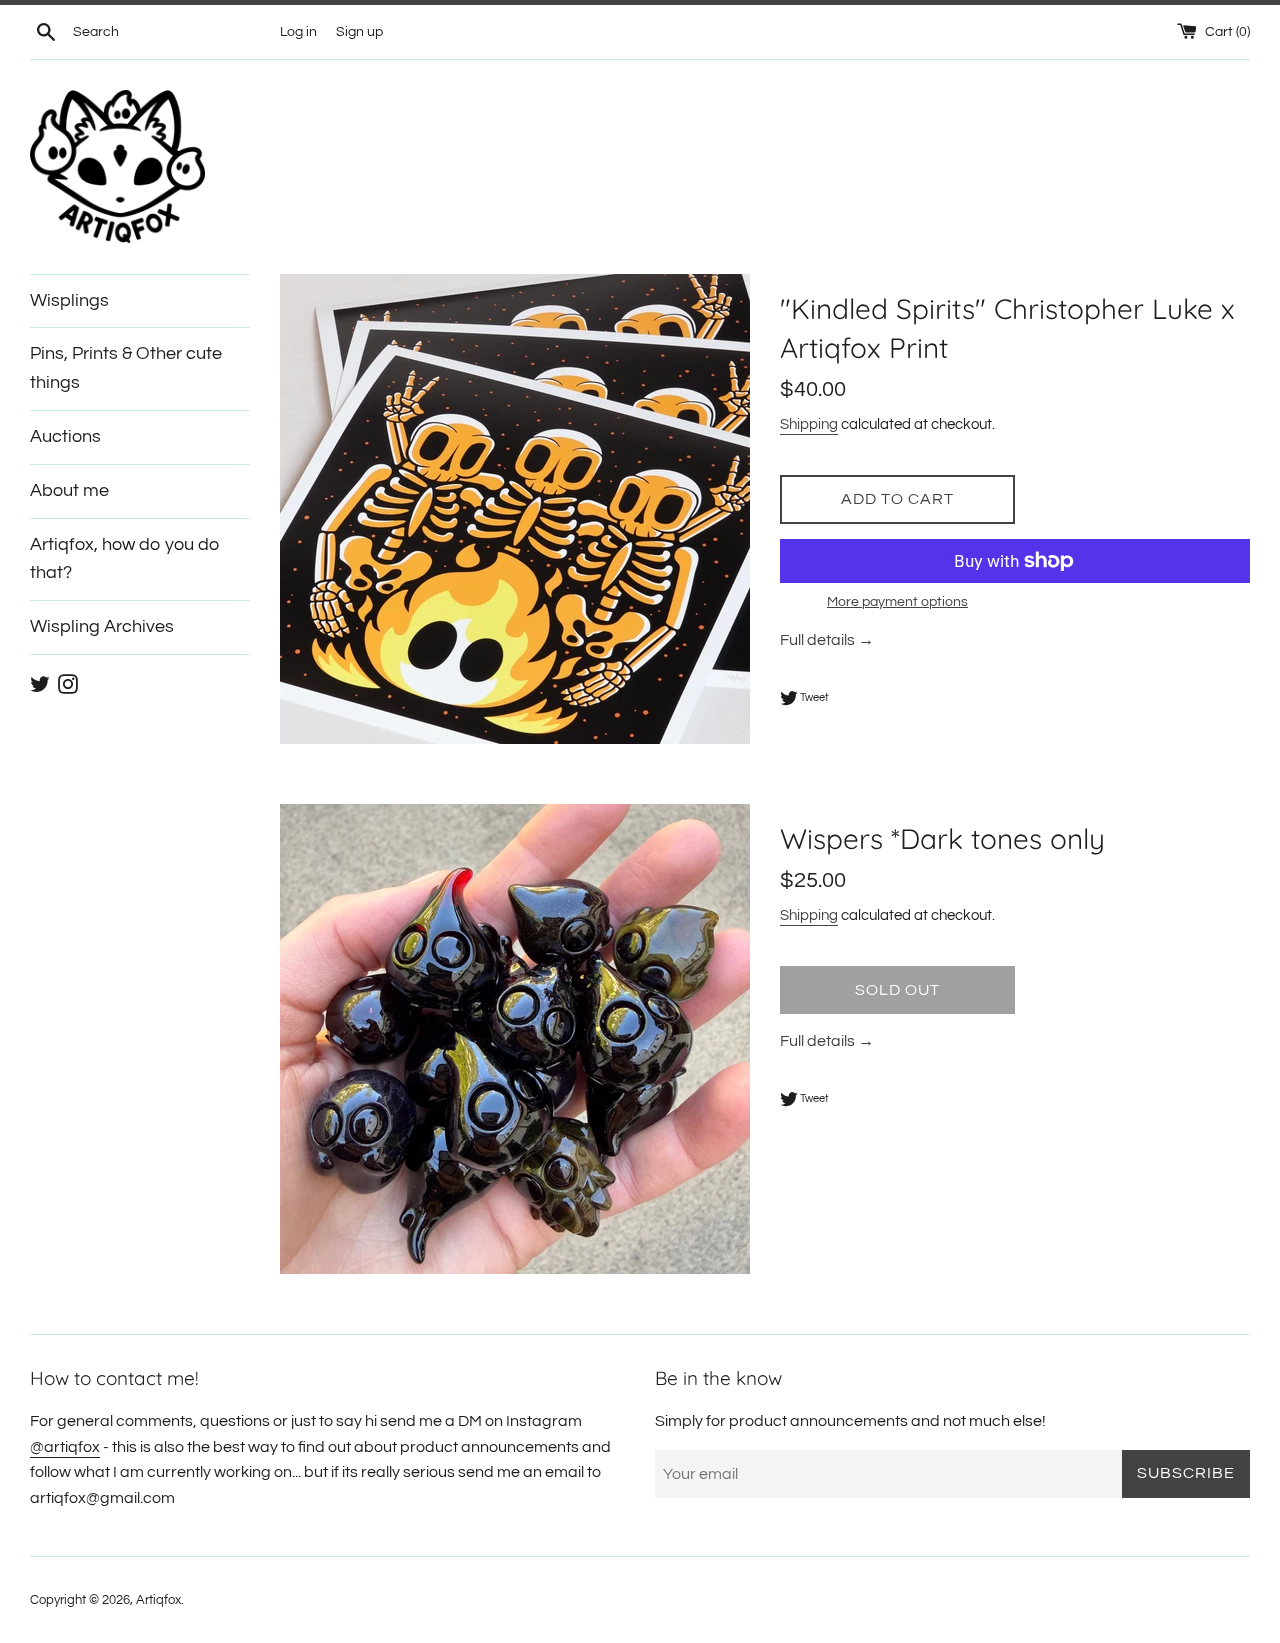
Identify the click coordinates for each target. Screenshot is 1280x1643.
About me (69, 490)
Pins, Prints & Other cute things (126, 368)
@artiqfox (65, 1447)
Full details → (827, 640)
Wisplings (69, 300)
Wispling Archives (102, 626)
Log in (298, 31)
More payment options (897, 602)
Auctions (65, 436)
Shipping (809, 424)
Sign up (359, 31)
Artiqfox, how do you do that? (125, 559)
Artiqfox (158, 1600)
